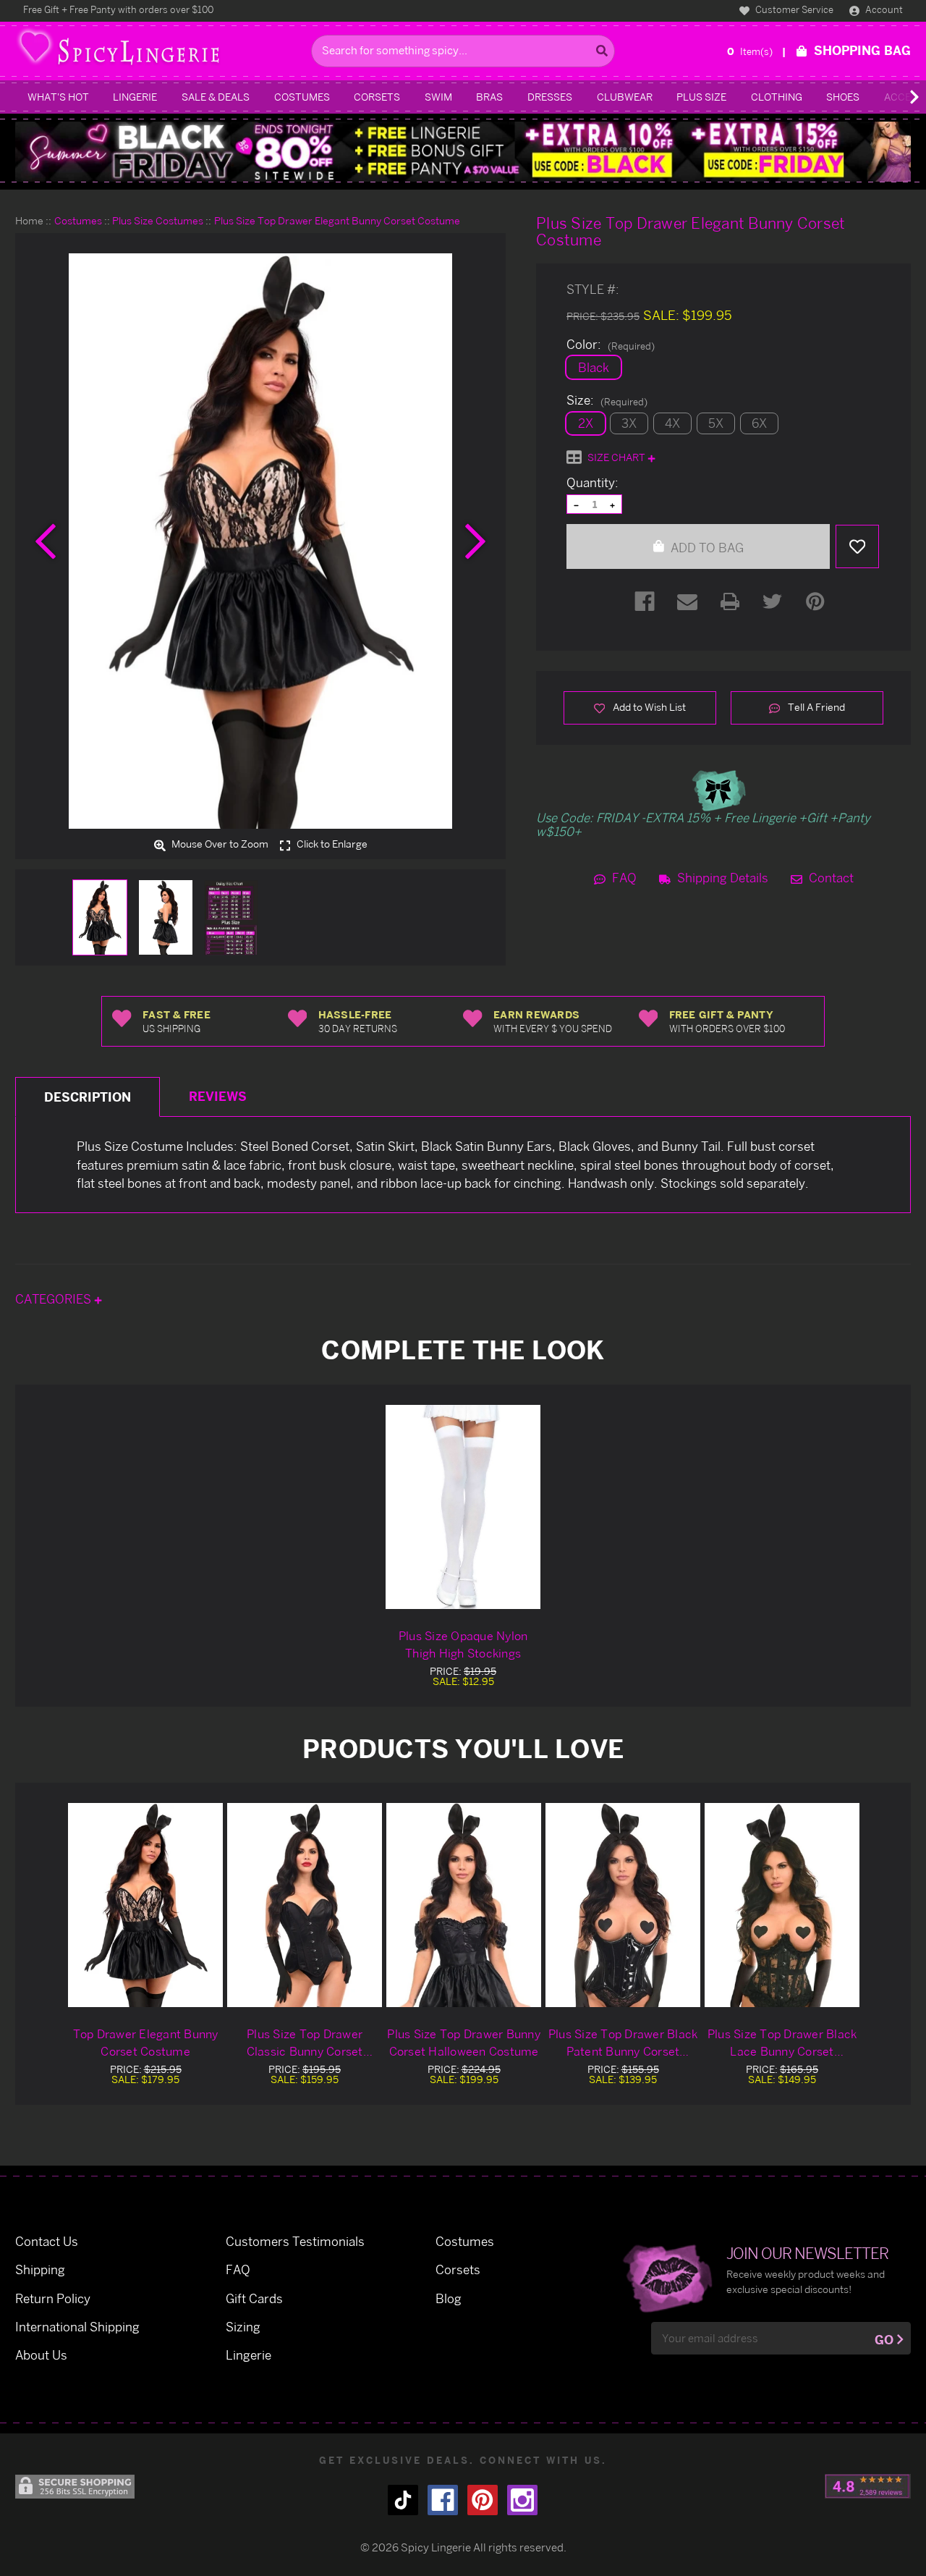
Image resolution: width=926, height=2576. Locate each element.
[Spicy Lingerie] (160, 51)
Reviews (218, 1096)
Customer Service (793, 9)
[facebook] (443, 2500)
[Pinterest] (815, 601)
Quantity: (592, 483)
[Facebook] (645, 601)
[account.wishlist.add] (857, 546)
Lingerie (135, 97)
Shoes (843, 97)
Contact (830, 878)
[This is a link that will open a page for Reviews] (868, 2486)
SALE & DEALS (216, 97)
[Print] (730, 601)
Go (884, 2340)
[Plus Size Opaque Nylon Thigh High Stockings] (463, 1507)
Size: (607, 400)
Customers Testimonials (295, 2241)
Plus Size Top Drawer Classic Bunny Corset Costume (305, 2043)
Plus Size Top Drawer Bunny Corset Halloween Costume (464, 2043)
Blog (449, 2298)
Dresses (550, 97)
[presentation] (46, 541)
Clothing (777, 97)
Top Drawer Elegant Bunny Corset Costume (146, 2043)
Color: (611, 345)
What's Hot (58, 97)
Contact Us (47, 2241)
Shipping (40, 2269)
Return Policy (53, 2298)
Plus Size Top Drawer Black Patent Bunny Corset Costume (623, 2043)
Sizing (243, 2327)
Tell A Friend (815, 707)
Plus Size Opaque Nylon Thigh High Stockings (463, 1644)
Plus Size (701, 97)
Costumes (302, 97)
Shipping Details (721, 878)
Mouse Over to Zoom (219, 845)
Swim (438, 97)
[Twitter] (773, 601)
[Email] (687, 601)
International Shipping (77, 2327)
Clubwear (625, 97)
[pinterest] (483, 2500)
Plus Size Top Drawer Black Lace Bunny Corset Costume (782, 2043)
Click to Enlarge (331, 845)
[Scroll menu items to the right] (897, 97)
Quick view (145, 1905)
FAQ (623, 878)
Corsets (377, 97)
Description (88, 1097)
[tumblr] (403, 2500)
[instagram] (522, 2500)
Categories (55, 1299)
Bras (489, 97)
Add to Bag (706, 548)
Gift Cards (254, 2298)
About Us (41, 2355)
